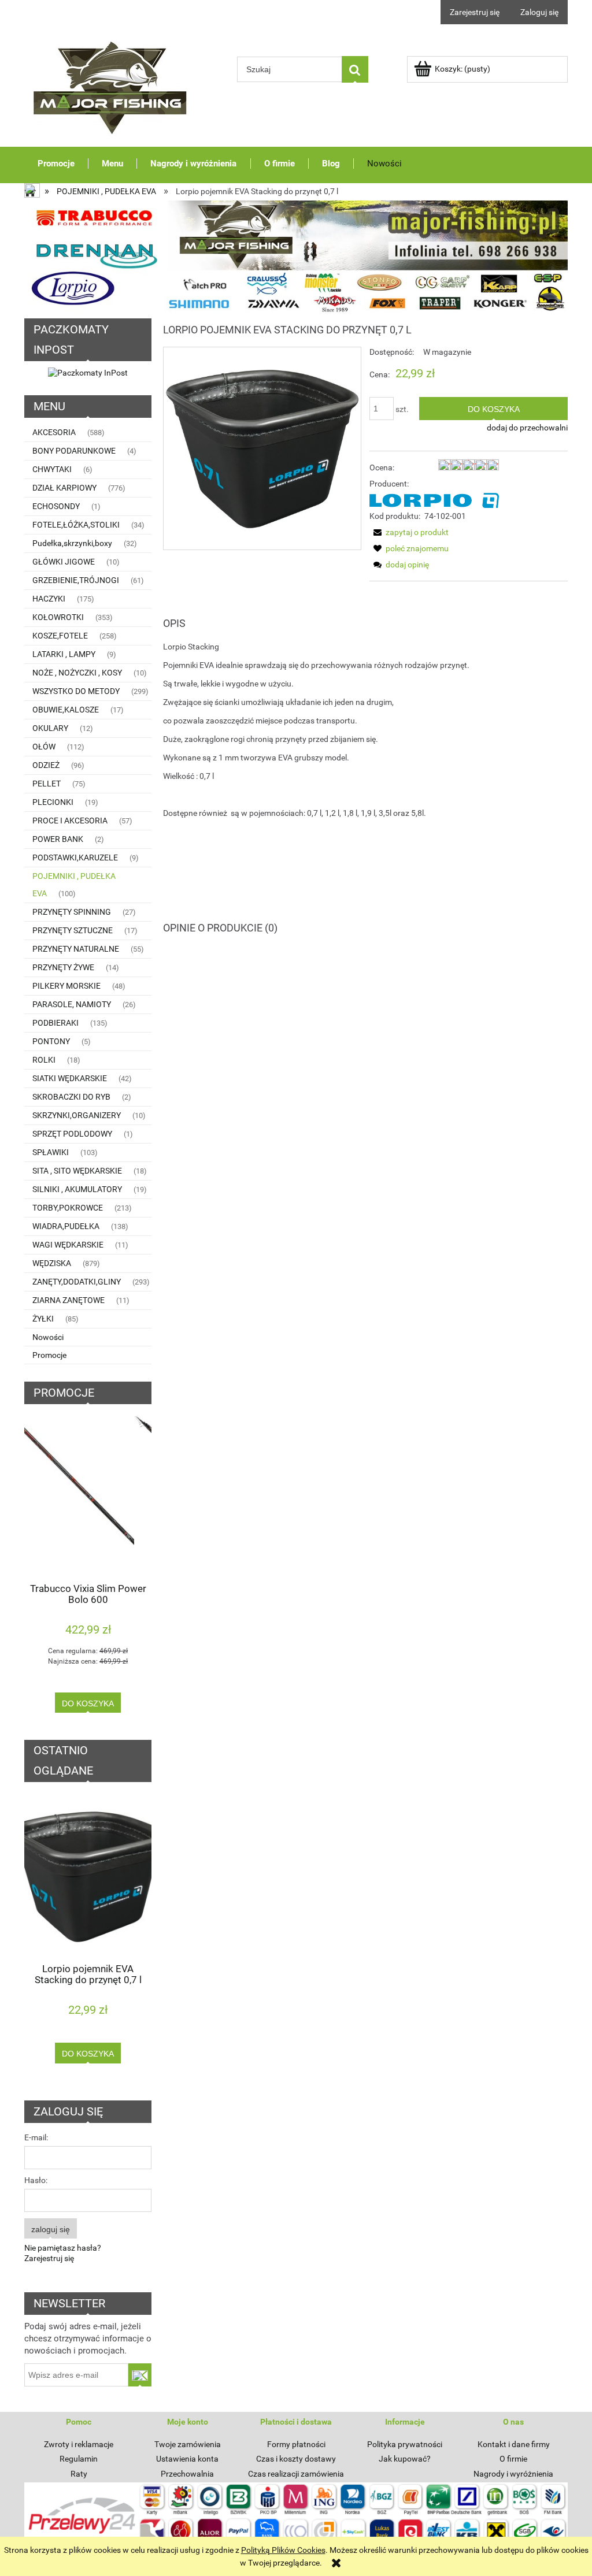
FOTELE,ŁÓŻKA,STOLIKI (76, 525)
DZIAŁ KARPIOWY (64, 488)
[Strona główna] (111, 85)
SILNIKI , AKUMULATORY (77, 1189)
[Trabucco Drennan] (296, 256)
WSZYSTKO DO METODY (76, 691)
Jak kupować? (405, 2459)
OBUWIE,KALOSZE (66, 710)
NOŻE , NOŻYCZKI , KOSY (77, 673)
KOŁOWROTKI (58, 617)
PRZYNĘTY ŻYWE (63, 967)
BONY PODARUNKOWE (74, 451)
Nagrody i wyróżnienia (513, 2474)
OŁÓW (44, 747)
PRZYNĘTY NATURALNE (76, 949)
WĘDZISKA (52, 1263)
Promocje (49, 1355)
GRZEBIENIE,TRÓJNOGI (76, 580)
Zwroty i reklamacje (79, 2444)
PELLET (47, 784)
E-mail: (36, 2137)
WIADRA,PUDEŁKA (66, 1226)
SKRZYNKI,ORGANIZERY (77, 1115)
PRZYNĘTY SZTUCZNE (73, 930)
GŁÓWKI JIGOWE (64, 562)
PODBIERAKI (55, 1023)
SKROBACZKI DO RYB (71, 1097)
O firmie (513, 2459)
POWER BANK (58, 839)
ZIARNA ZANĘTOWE (69, 1300)
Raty (79, 2474)
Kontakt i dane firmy (514, 2444)
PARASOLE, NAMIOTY (72, 1004)
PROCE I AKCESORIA (70, 821)
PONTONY (51, 1041)
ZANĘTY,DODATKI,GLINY (77, 1282)
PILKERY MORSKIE (66, 986)
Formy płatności (296, 2444)
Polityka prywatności (405, 2444)
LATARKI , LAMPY (64, 654)
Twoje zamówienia (188, 2444)
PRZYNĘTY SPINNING (72, 912)
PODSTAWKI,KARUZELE (75, 858)
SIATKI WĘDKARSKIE (70, 1078)
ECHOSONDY (56, 506)
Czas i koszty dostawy (296, 2459)
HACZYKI (49, 599)
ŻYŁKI (43, 1319)
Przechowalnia (187, 2474)
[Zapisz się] (140, 2375)
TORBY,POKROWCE (68, 1208)
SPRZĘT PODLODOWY (72, 1134)
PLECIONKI (53, 802)
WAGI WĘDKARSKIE (68, 1245)
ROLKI (44, 1060)
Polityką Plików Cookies (283, 2550)
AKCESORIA (54, 432)
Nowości (48, 1337)
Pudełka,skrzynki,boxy (72, 543)
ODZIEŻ (46, 765)
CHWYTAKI (52, 469)
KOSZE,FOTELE (60, 636)
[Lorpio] (434, 500)
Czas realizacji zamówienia (296, 2474)
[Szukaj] (355, 69)
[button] (409, 532)
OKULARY (50, 728)
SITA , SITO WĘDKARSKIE (77, 1171)
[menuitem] (56, 163)
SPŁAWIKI (51, 1152)
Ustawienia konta (187, 2459)
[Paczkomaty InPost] (88, 372)
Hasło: (36, 2180)
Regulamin (79, 2459)
